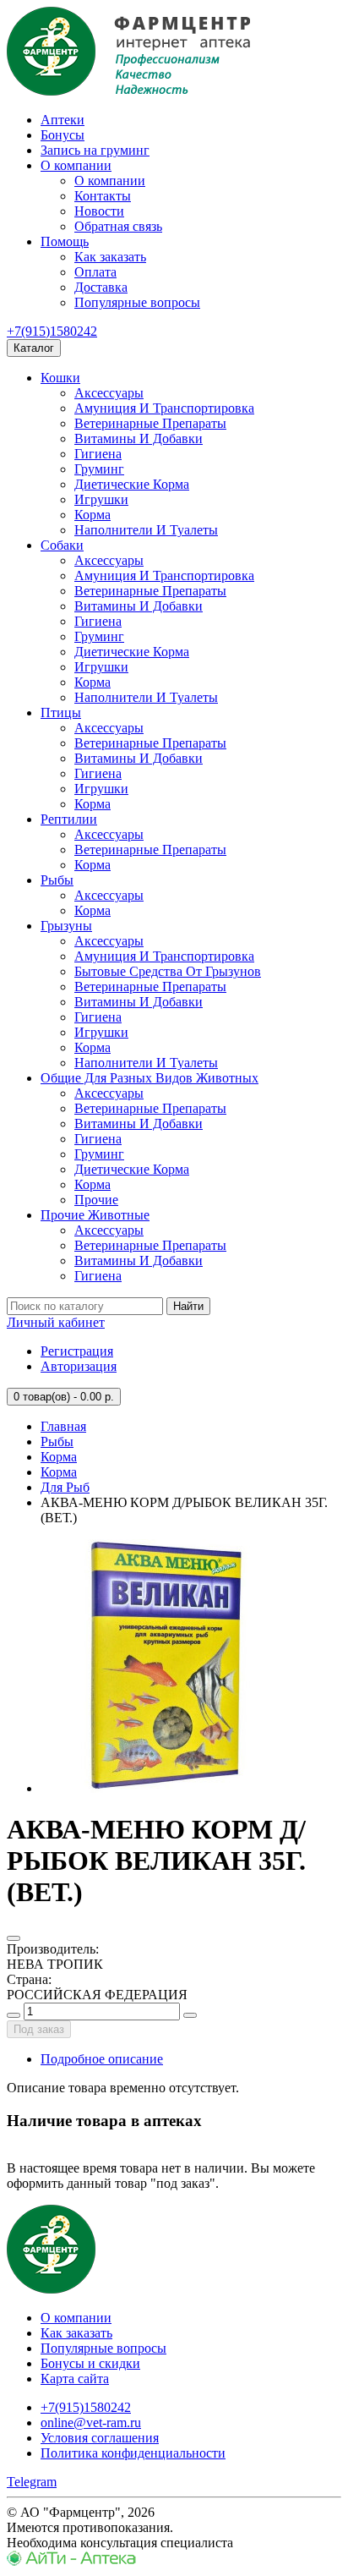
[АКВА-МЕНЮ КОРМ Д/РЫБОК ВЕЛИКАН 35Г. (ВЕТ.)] (167, 1788)
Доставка (101, 287)
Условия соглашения (100, 2438)
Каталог (34, 348)
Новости (99, 211)
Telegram (32, 2482)
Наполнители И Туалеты (146, 530)
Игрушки (101, 499)
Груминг (99, 469)
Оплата (95, 272)
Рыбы (57, 880)
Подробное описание (102, 2059)
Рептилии (69, 819)
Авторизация (79, 1366)
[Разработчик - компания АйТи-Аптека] (71, 2561)
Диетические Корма (132, 484)
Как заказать (110, 257)
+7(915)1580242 (52, 331)
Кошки (60, 378)
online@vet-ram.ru (91, 2423)
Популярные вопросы (137, 302)
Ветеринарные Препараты (150, 423)
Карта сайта (75, 2379)
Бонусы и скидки (90, 2363)
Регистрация (77, 1351)
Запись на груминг (95, 150)
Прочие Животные (95, 1215)
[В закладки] (14, 1938)
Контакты (103, 196)
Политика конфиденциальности (133, 2453)
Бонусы (63, 135)
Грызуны (66, 926)
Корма (92, 515)
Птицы (61, 713)
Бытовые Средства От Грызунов (168, 971)
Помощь (65, 241)
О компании (76, 165)
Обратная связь (118, 226)
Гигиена (98, 454)
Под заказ (39, 2029)
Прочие (96, 1200)
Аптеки (63, 120)
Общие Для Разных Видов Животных (150, 1078)
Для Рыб (65, 1487)
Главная (63, 1426)
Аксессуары (109, 393)
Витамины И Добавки (139, 438)
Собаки (62, 545)
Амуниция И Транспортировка (164, 408)
